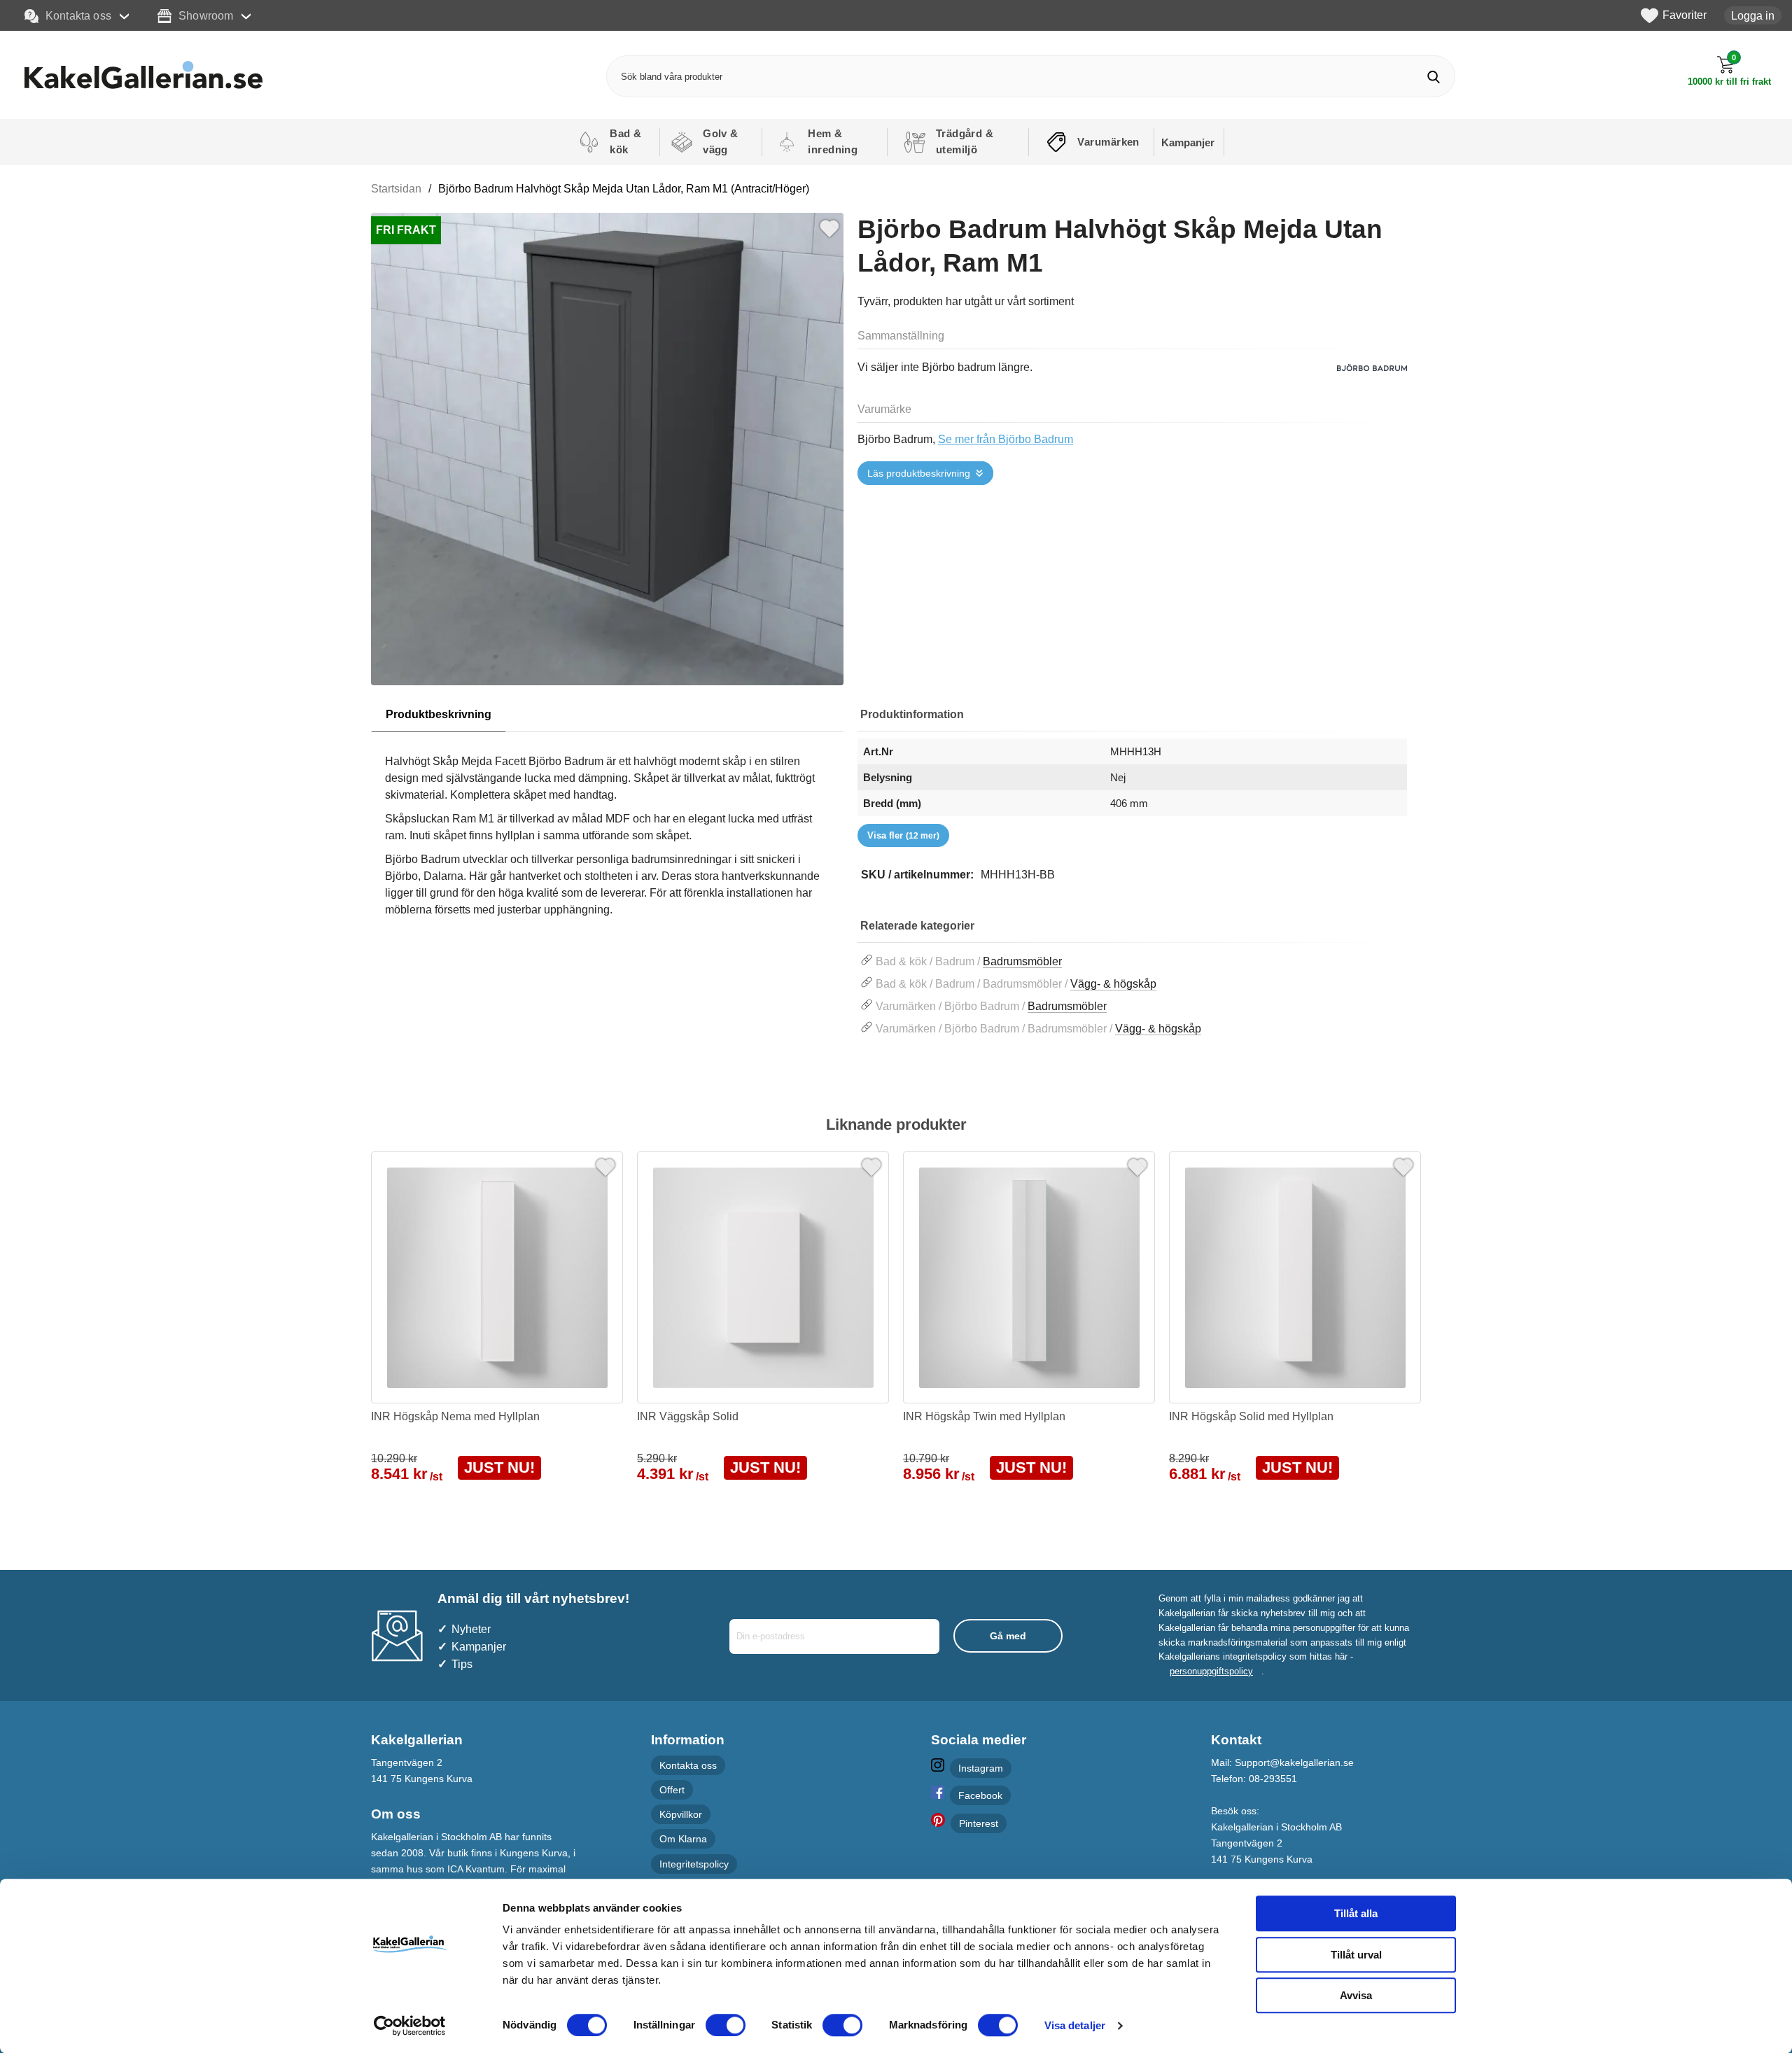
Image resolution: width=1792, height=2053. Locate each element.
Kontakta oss (78, 15)
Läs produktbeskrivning (919, 473)
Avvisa (1356, 1995)
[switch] (726, 2025)
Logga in (1753, 15)
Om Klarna (683, 1839)
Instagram (981, 1768)
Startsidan (396, 189)
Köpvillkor (681, 1814)
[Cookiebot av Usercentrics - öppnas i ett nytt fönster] (410, 2026)
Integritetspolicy (694, 1864)
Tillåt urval (1356, 1955)
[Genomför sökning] (1434, 77)
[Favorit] (829, 227)
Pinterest (979, 1823)
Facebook (980, 1795)
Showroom (206, 15)
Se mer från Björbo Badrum (1006, 439)
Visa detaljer (1075, 2025)
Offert (672, 1790)
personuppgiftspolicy (1211, 1671)
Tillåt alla (1356, 1913)
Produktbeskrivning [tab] (439, 714)
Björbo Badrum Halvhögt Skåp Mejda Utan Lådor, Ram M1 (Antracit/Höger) (624, 189)
